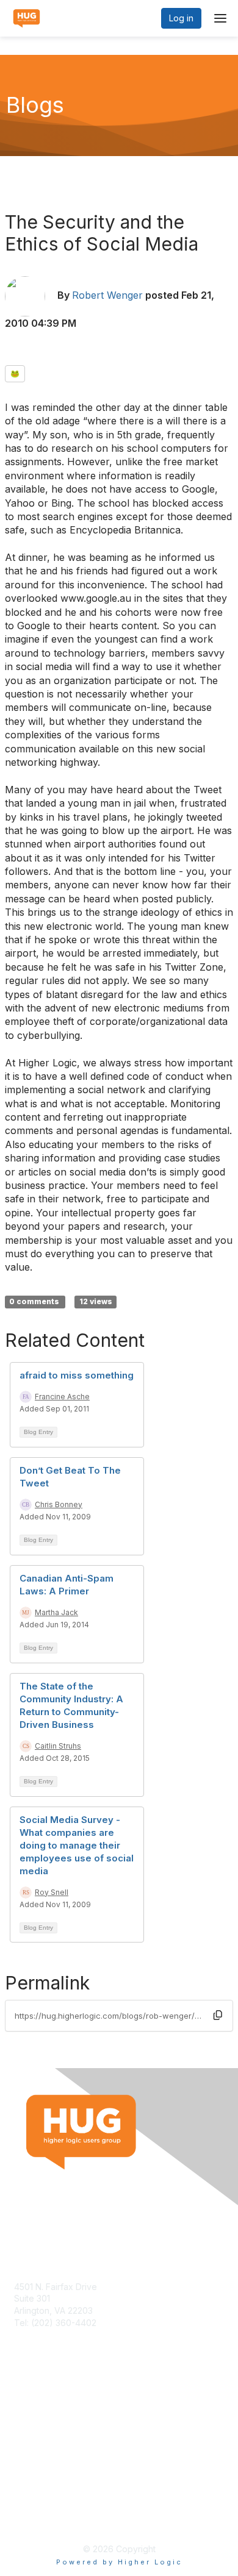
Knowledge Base (49, 2415)
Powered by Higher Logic (119, 2562)
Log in (181, 18)
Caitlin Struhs (58, 1746)
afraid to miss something (77, 1375)
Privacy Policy (42, 2519)
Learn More (37, 2426)
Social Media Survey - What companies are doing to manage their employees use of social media (77, 1845)
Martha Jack (56, 1612)
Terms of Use (41, 2507)
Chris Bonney (59, 1504)
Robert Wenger (107, 295)
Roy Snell (52, 1892)
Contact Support (47, 2334)
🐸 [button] (15, 373)
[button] (218, 2016)
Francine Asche (62, 1397)
